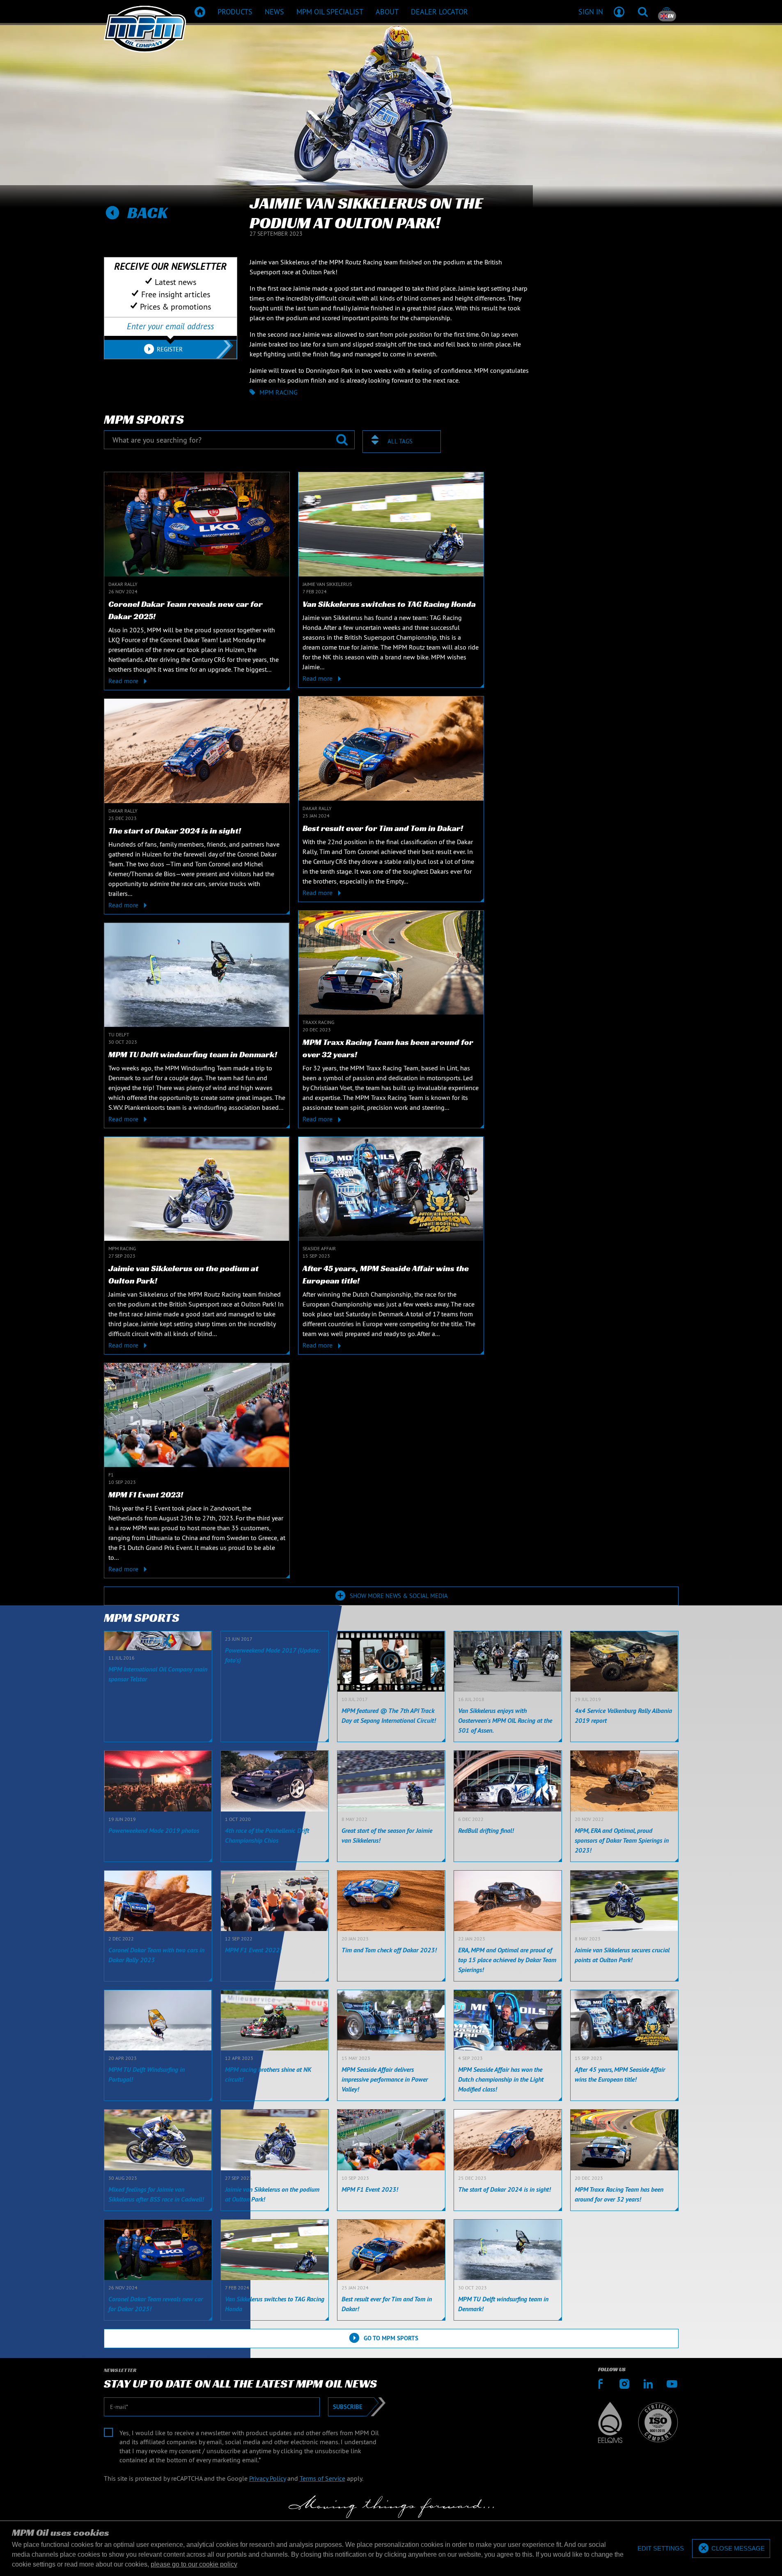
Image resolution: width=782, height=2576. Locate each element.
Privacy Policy (267, 2478)
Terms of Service (322, 2478)
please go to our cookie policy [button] (194, 2564)
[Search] (643, 11)
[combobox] (402, 442)
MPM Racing (279, 392)
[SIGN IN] (619, 11)
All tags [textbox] (400, 441)
